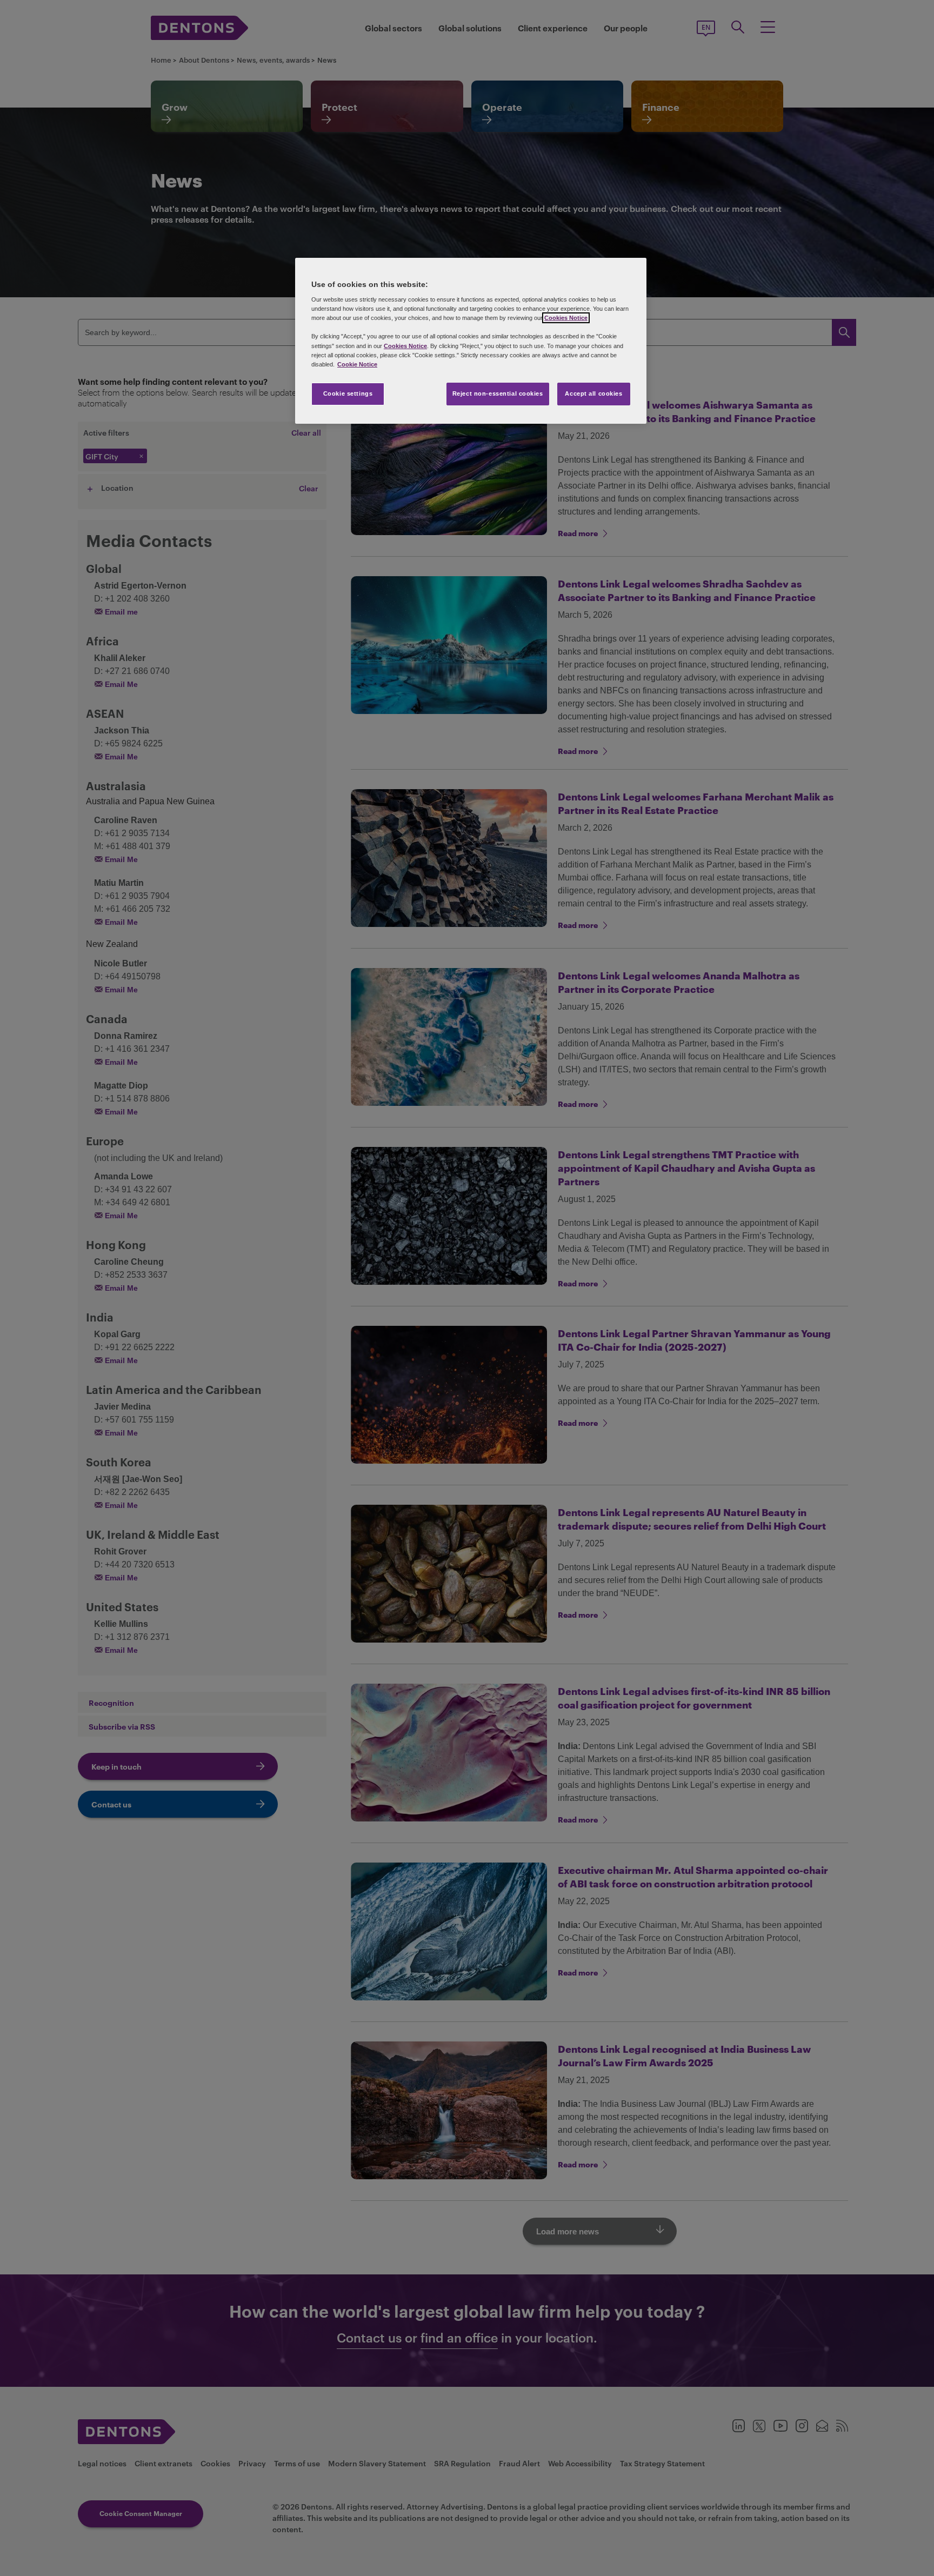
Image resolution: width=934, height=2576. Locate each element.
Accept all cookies (593, 393)
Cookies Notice (566, 318)
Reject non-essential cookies (498, 393)
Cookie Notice (357, 364)
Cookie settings (348, 393)
